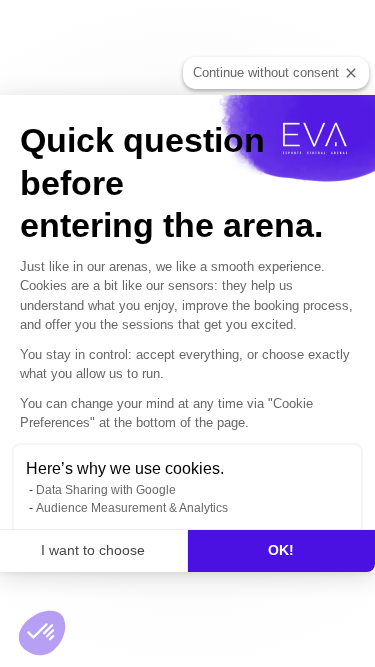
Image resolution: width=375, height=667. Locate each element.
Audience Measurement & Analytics (132, 508)
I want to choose (93, 550)
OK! (281, 550)
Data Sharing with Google (106, 490)
